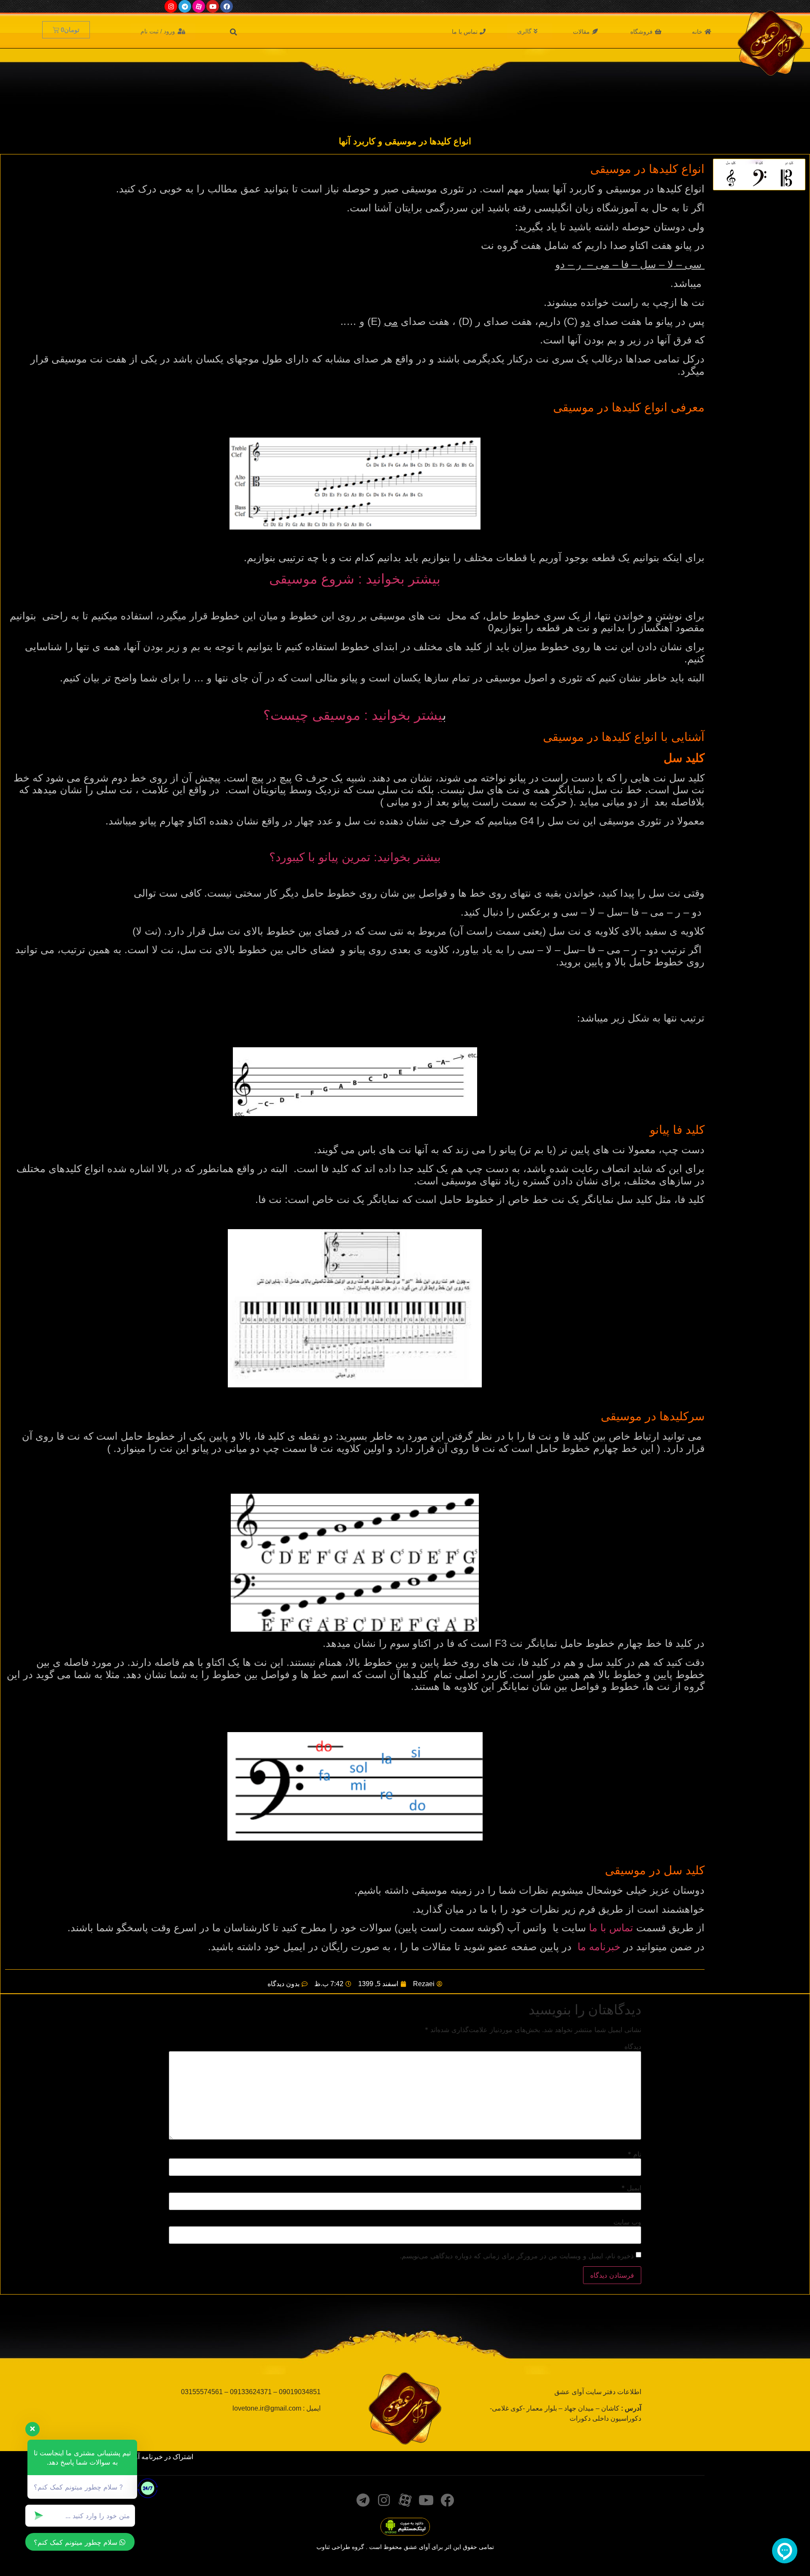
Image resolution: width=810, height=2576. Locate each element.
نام (634, 2154)
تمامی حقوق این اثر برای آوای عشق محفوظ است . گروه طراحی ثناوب (405, 2547)
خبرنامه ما (599, 1947)
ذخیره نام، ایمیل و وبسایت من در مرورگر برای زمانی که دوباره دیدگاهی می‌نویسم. (517, 2256)
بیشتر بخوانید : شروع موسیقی (355, 579)
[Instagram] (171, 6)
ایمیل (631, 2188)
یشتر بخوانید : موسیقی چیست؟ (353, 715)
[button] (702, 32)
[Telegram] (185, 6)
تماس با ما (611, 1928)
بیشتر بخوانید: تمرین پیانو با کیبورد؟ (355, 857)
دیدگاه (633, 2046)
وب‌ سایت (627, 2222)
